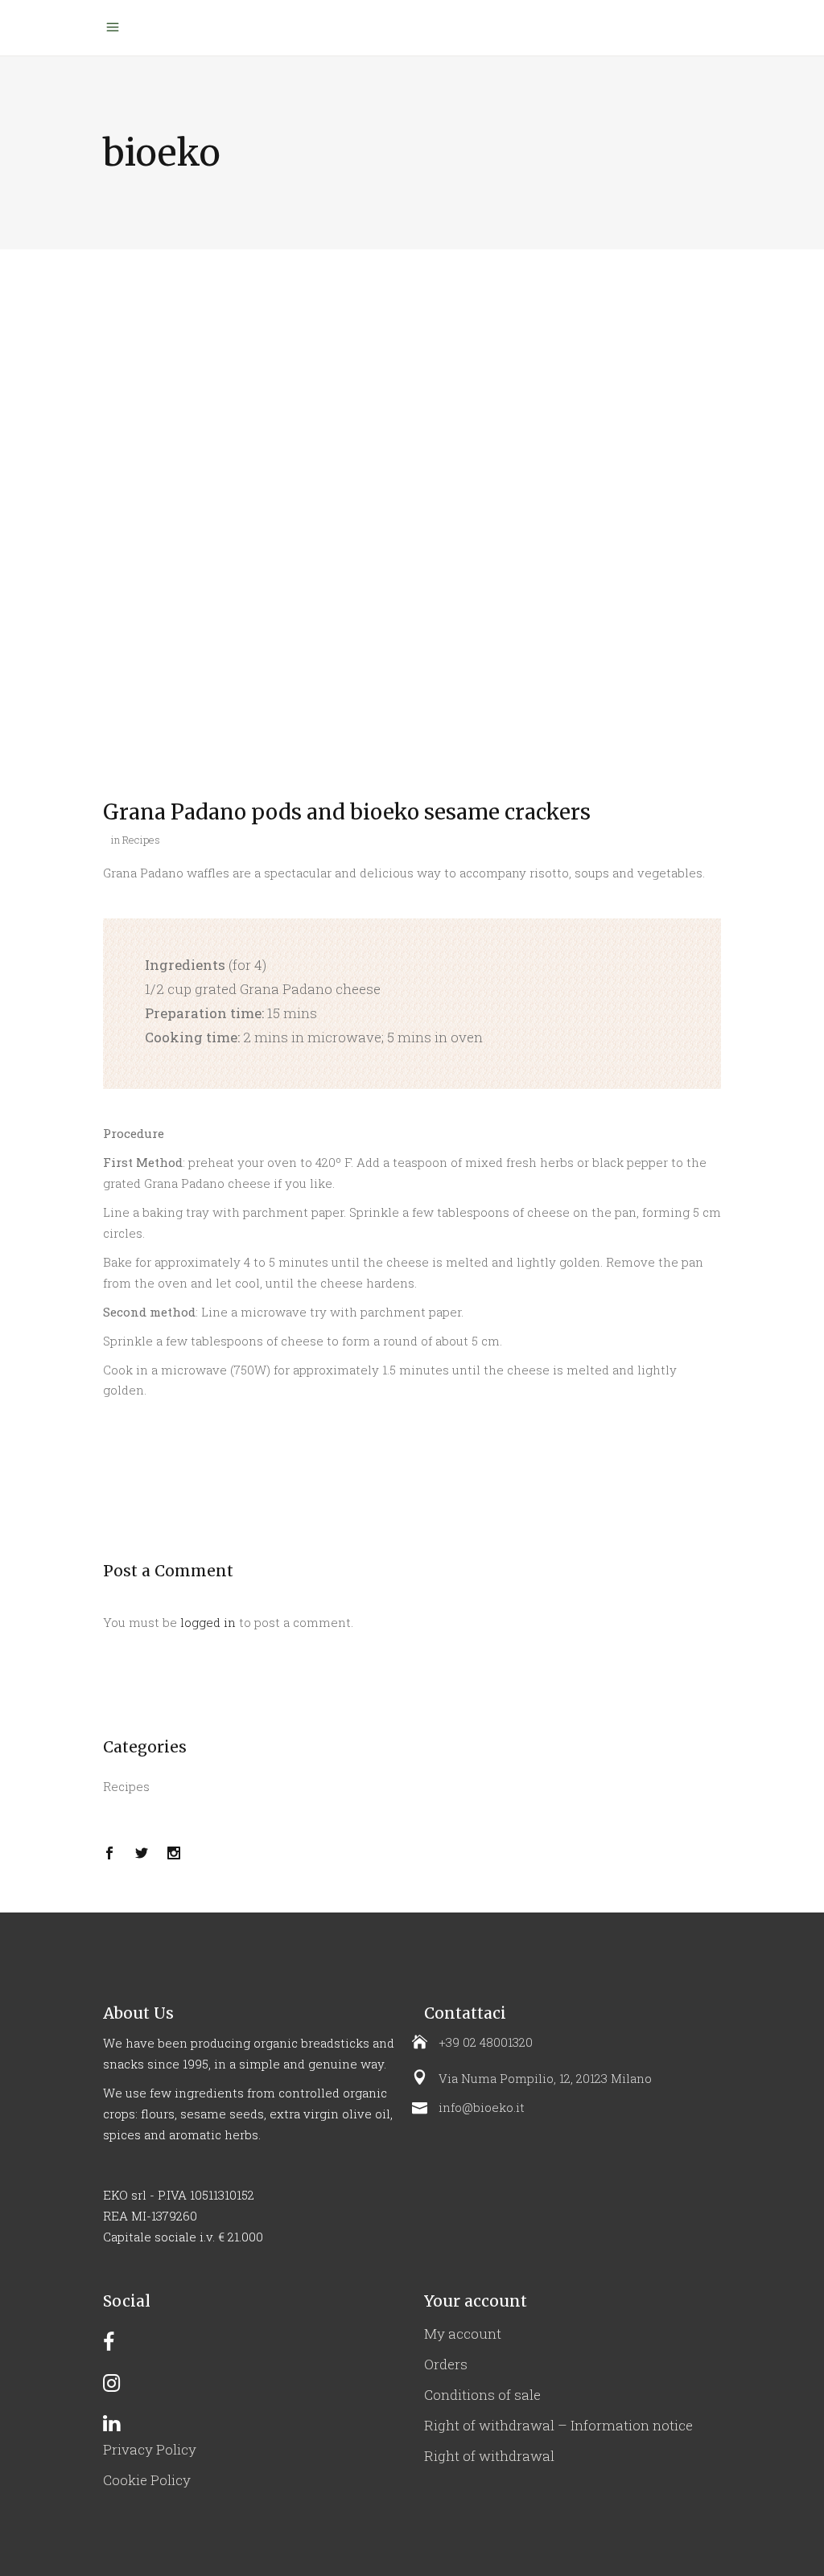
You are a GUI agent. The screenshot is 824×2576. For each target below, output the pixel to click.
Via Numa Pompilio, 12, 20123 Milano (545, 2078)
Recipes (141, 840)
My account (463, 2334)
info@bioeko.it (482, 2107)
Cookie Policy (147, 2480)
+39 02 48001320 (486, 2042)
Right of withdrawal (489, 2456)
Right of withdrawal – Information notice (558, 2425)
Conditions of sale (482, 2395)
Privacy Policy (150, 2449)
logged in (208, 1622)
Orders (446, 2364)
